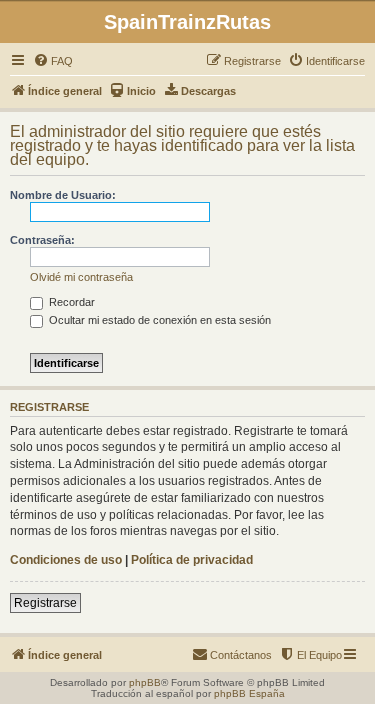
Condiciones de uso (66, 560)
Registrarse (45, 603)
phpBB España (249, 693)
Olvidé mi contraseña (81, 277)
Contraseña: (42, 240)
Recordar (70, 302)
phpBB (145, 682)
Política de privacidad (192, 560)
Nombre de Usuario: (63, 195)
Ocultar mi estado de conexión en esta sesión (158, 320)
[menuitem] (53, 61)
